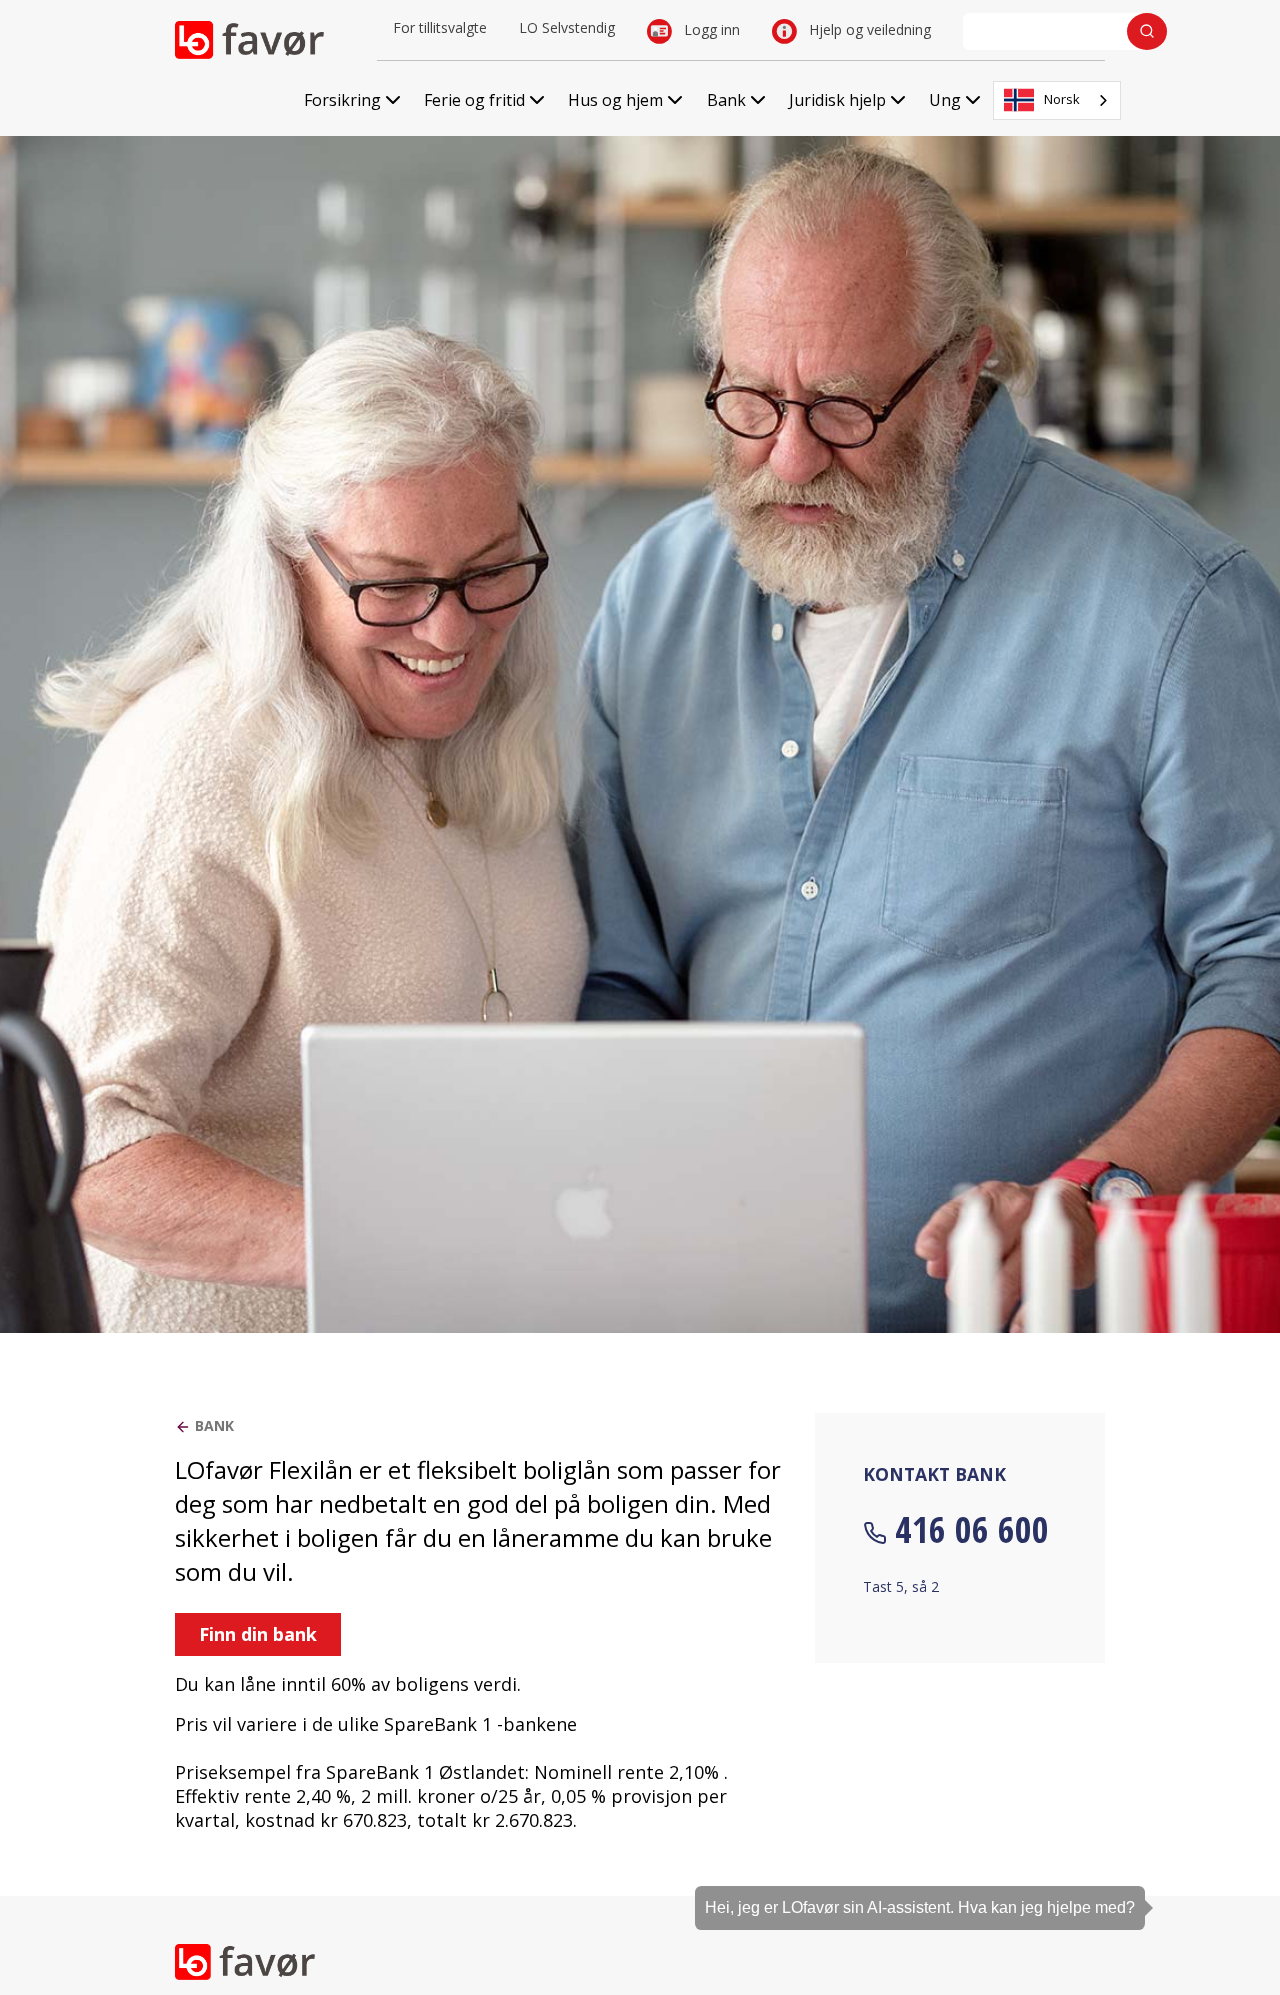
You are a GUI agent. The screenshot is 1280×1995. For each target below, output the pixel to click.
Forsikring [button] (342, 100)
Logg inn (710, 29)
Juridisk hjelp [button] (837, 100)
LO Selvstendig (567, 27)
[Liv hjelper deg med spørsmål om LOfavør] (1235, 1870)
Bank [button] (726, 100)
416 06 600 (972, 1529)
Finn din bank (258, 1634)
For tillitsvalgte (440, 27)
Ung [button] (945, 100)
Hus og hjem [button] (615, 100)
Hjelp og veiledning (868, 29)
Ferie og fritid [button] (474, 100)
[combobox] (1057, 100)
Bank (214, 1425)
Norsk (1062, 99)
